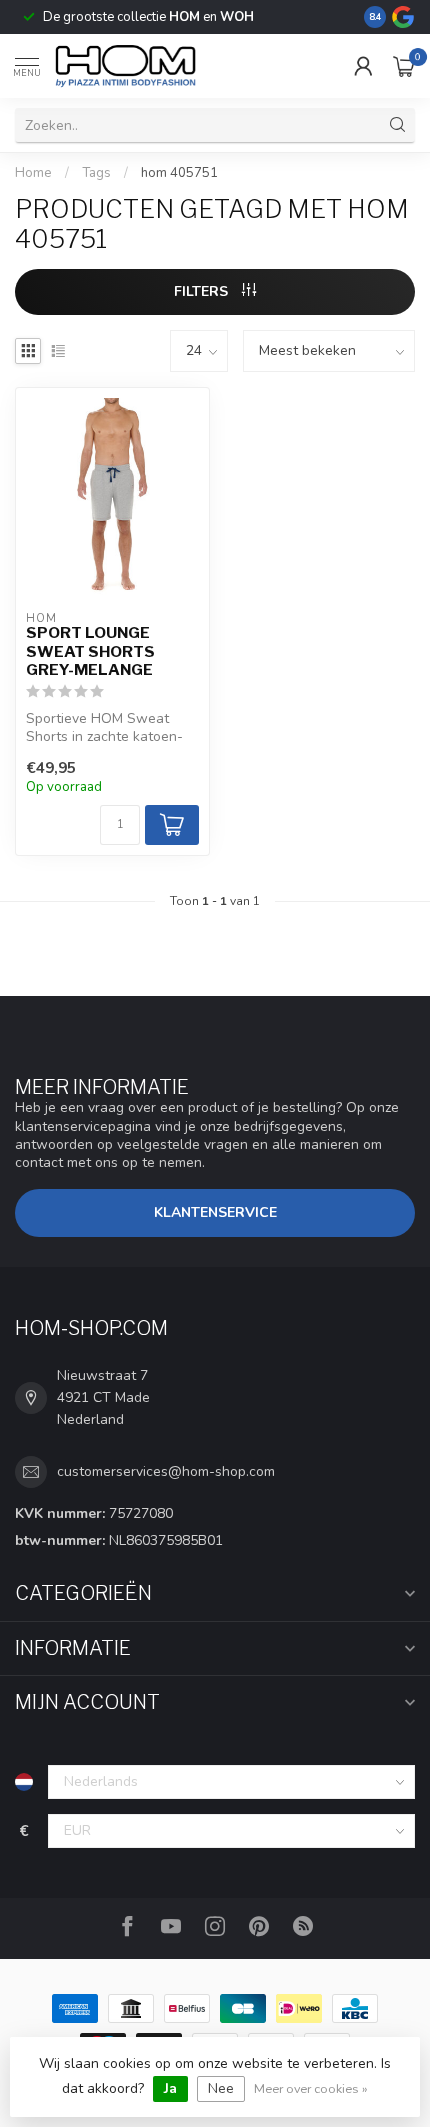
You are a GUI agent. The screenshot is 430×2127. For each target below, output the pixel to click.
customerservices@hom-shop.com (166, 1471)
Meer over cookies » (311, 2088)
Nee (221, 2088)
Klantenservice (215, 1212)
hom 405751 (179, 173)
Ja (170, 2088)
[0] (404, 66)
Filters (203, 291)
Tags (96, 173)
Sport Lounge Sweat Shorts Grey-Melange (90, 651)
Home (33, 173)
